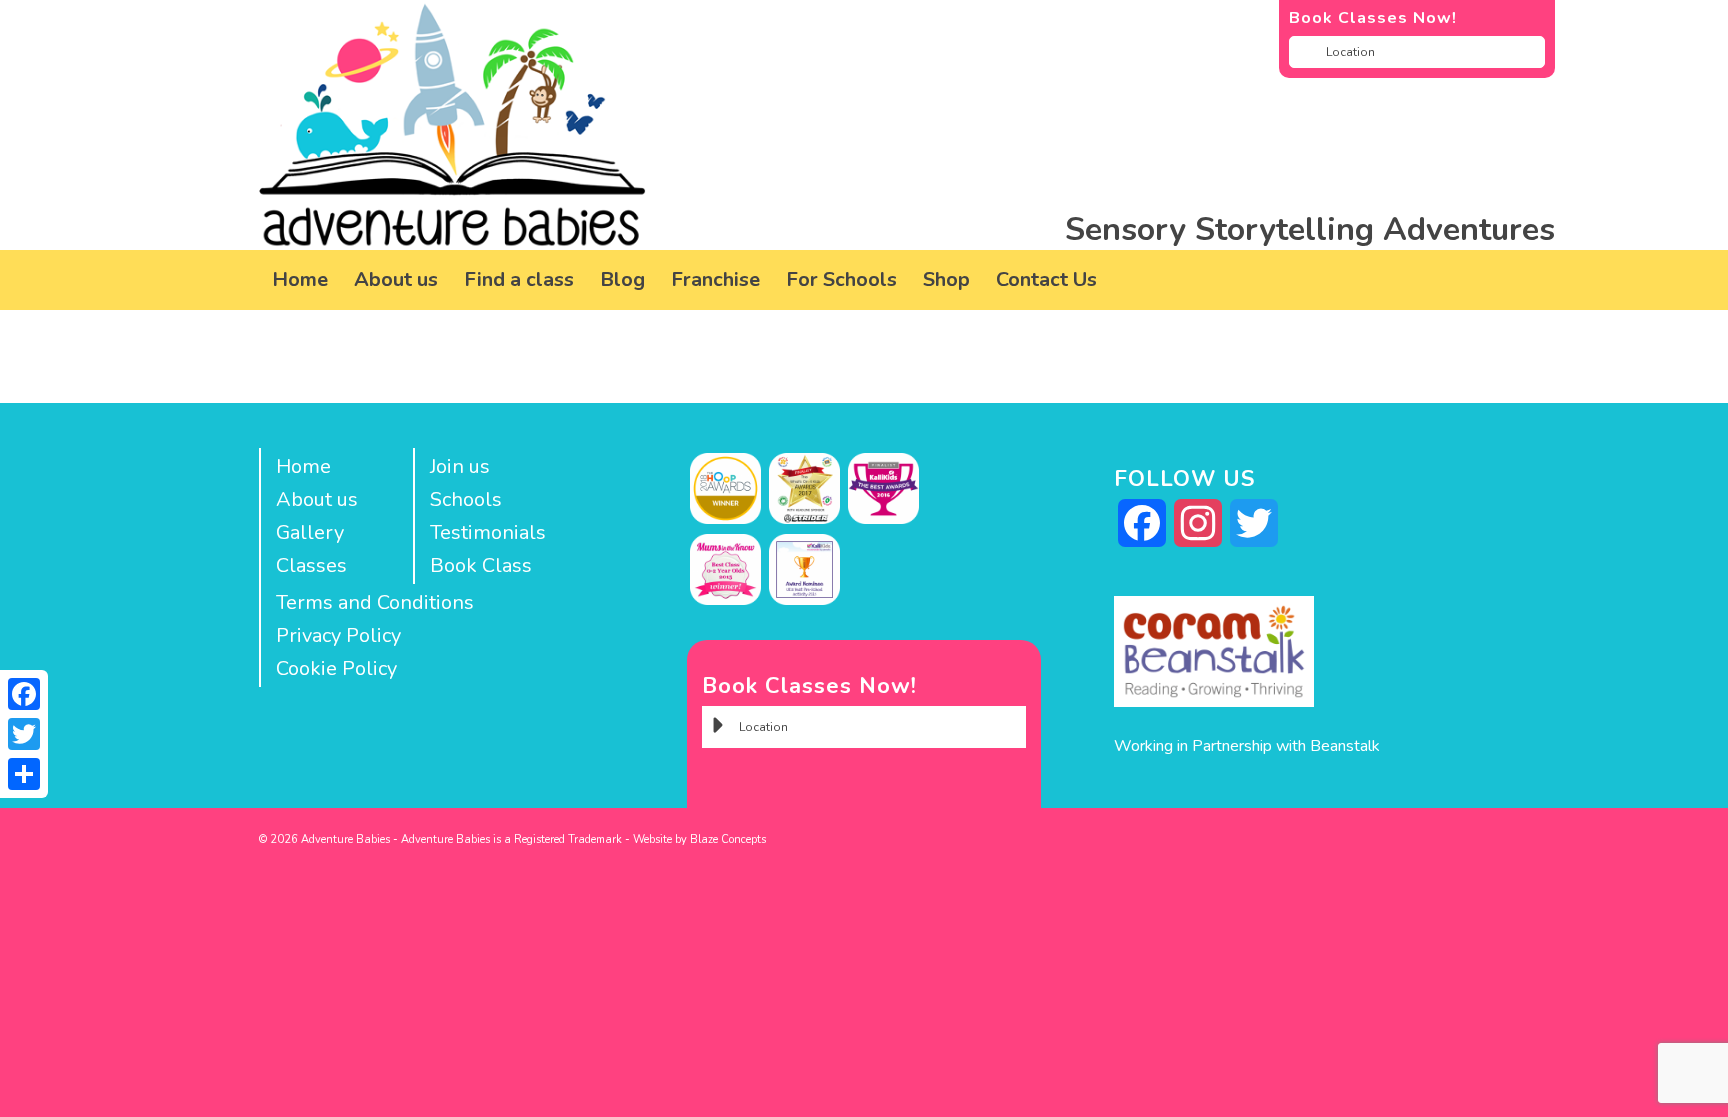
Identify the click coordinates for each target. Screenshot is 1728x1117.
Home (303, 466)
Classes (311, 565)
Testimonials (488, 532)
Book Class (481, 565)
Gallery (310, 532)
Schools (466, 499)
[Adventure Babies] (452, 125)
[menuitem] (300, 280)
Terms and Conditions (375, 602)
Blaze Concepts (728, 839)
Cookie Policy (336, 668)
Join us (460, 466)
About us (317, 499)
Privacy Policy (338, 635)
